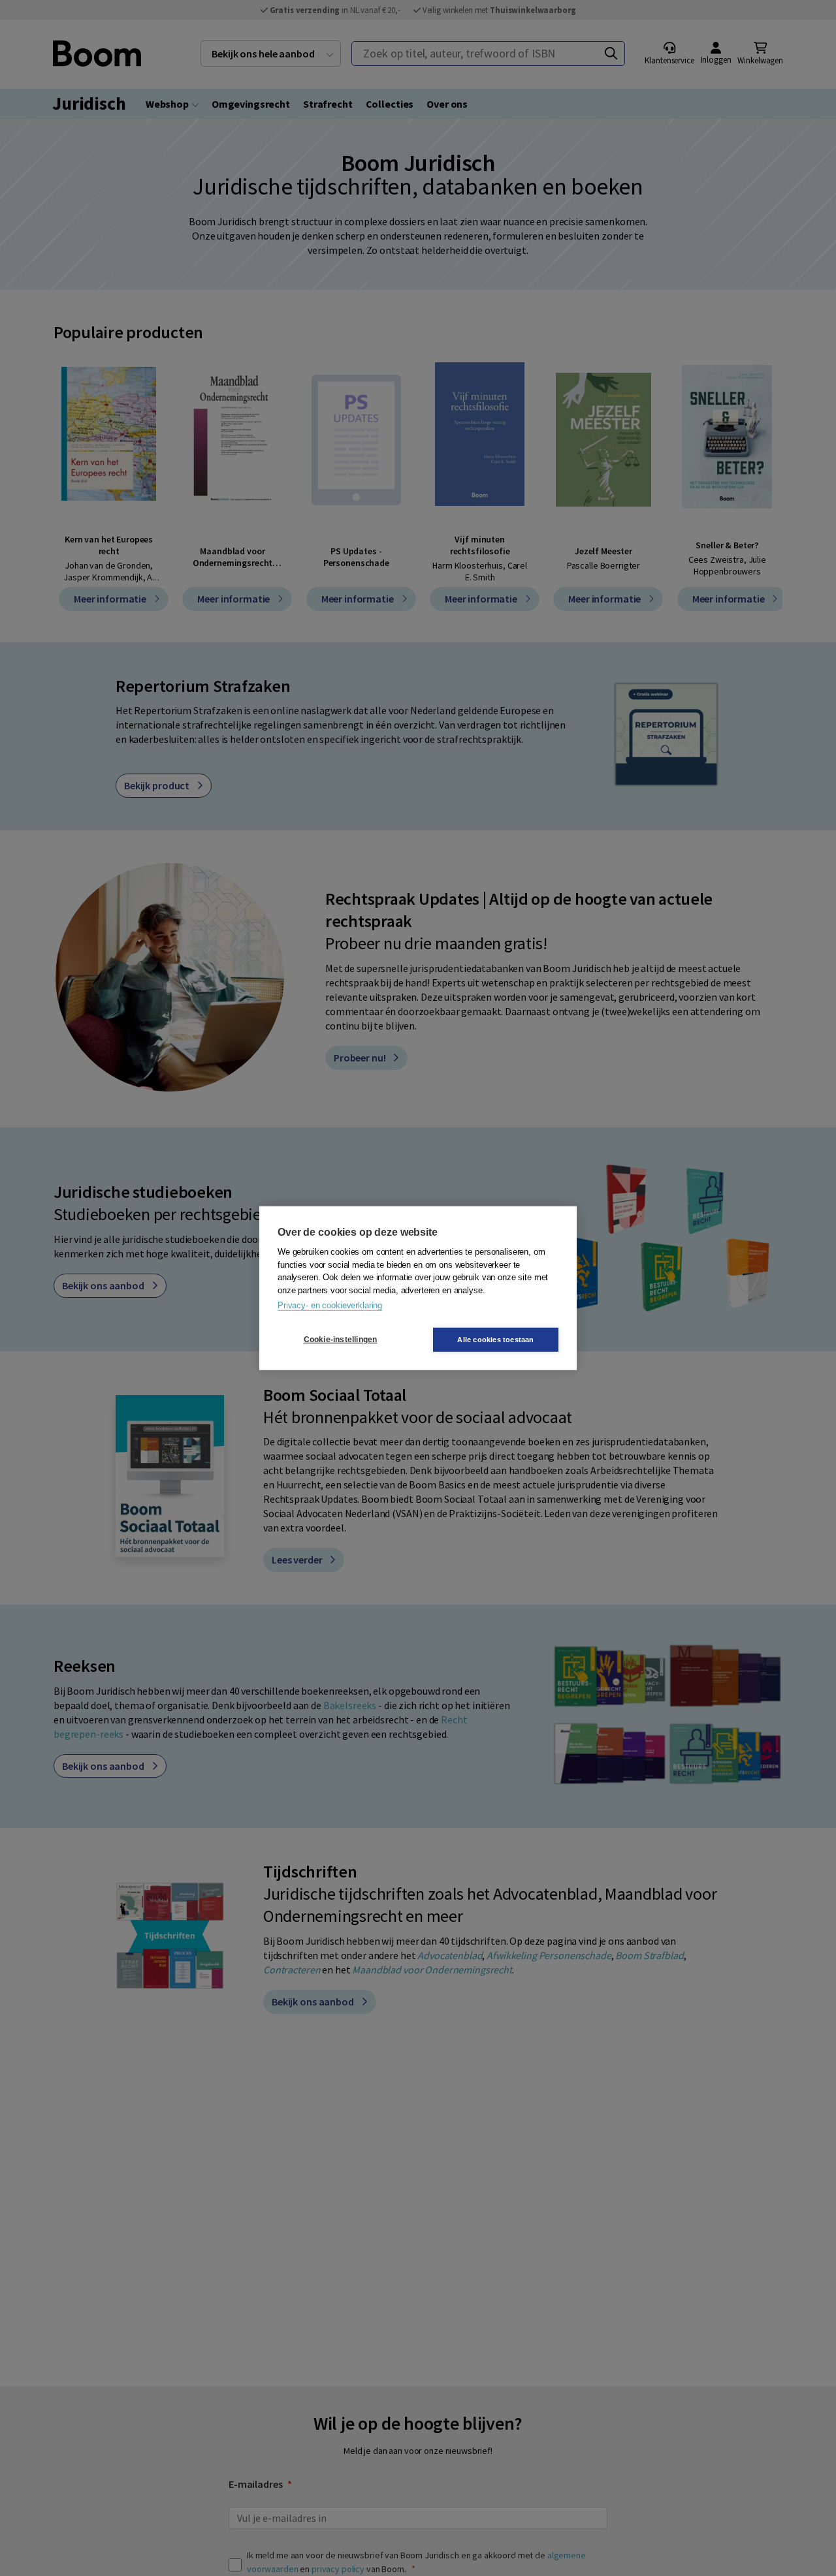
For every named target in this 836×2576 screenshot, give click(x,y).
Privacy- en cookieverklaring (330, 1305)
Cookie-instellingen (341, 1340)
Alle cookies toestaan (495, 1339)
